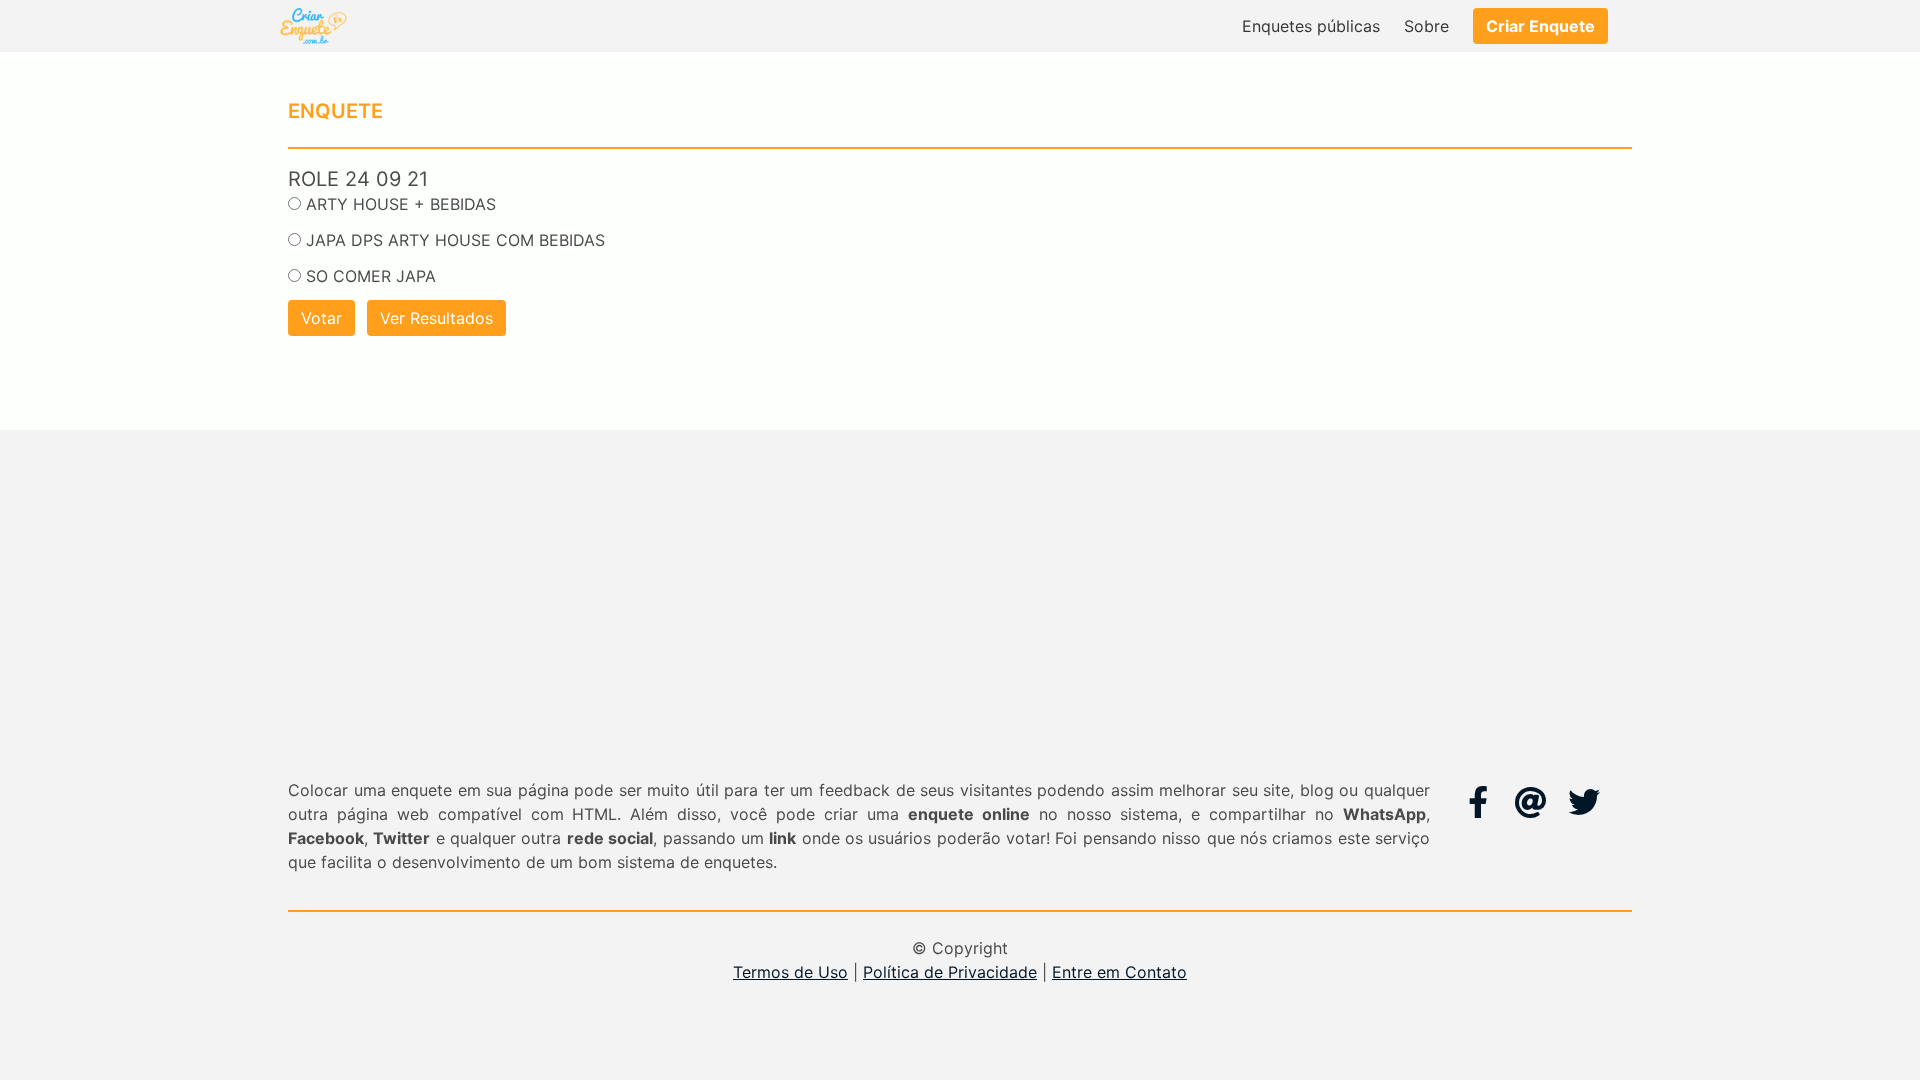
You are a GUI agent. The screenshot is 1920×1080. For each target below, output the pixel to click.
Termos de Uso (790, 972)
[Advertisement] (960, 628)
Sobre (1426, 26)
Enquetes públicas (1311, 26)
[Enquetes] (312, 26)
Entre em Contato (1119, 972)
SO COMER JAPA (371, 276)
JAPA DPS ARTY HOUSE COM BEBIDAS (455, 240)
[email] (1531, 802)
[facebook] (1478, 802)
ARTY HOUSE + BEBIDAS (401, 204)
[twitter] (1584, 802)
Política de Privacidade (950, 972)
